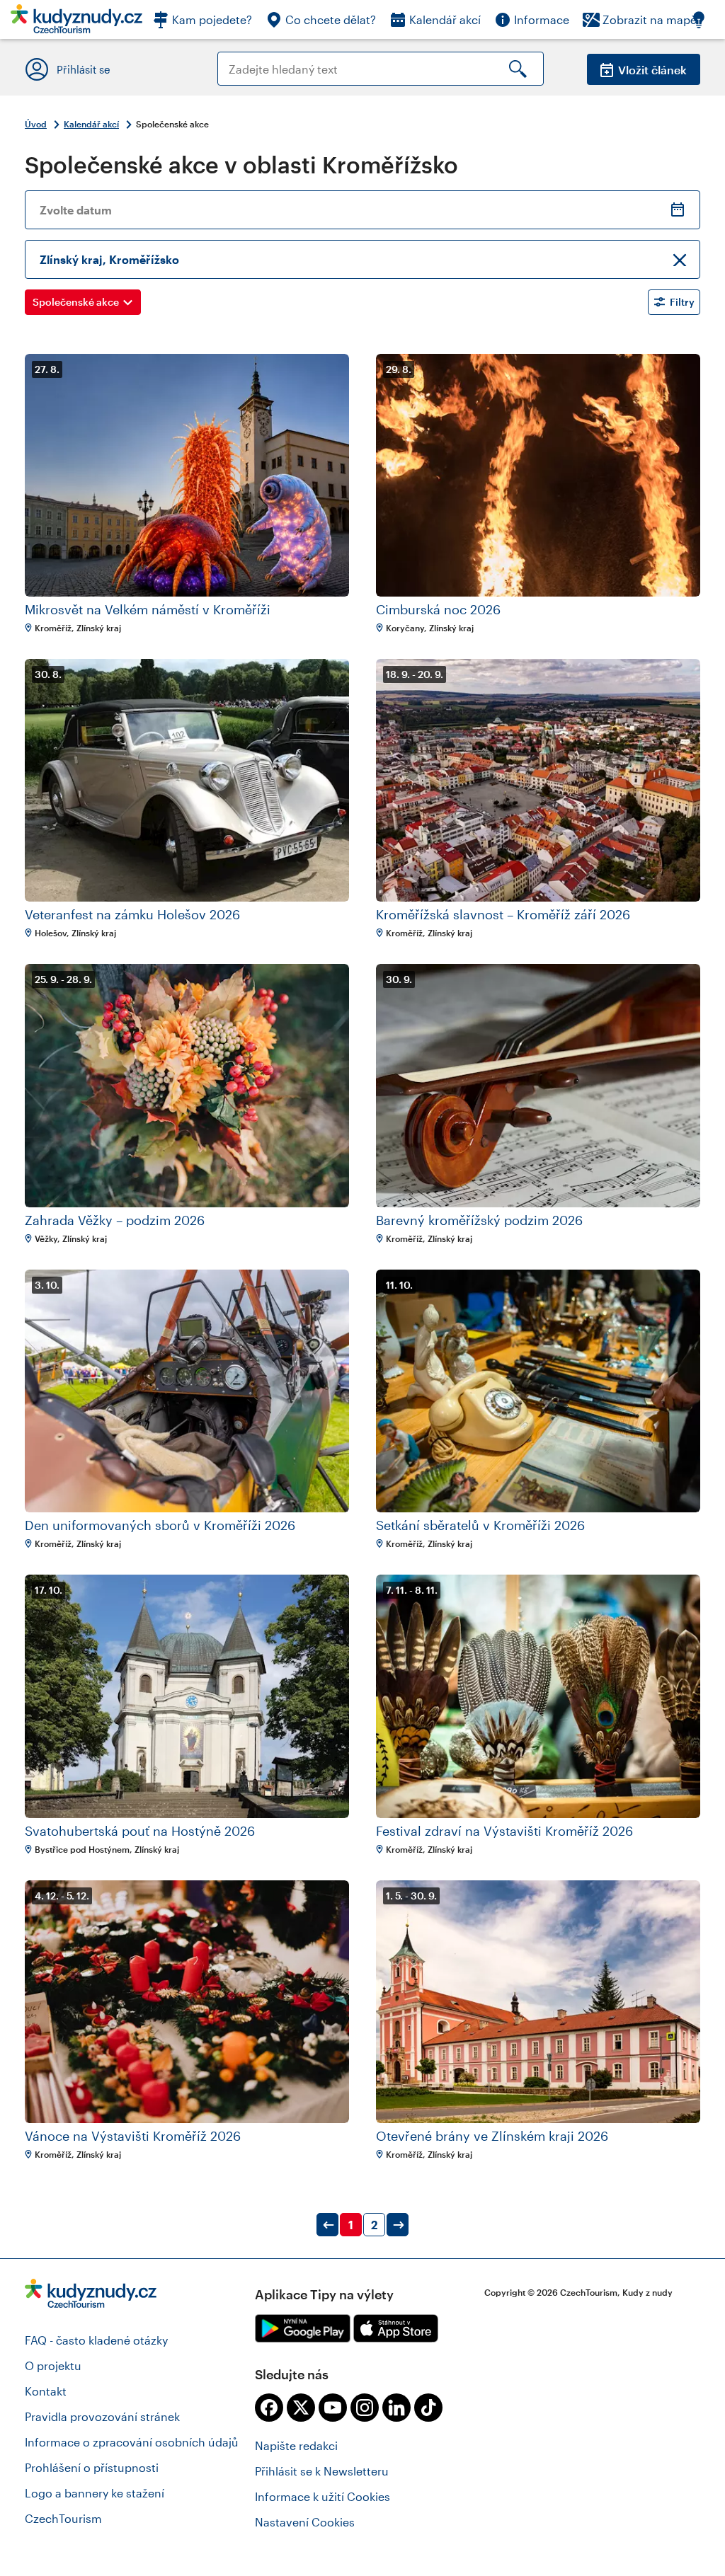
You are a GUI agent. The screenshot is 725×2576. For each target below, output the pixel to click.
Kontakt (46, 2391)
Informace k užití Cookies (322, 2496)
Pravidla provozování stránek (102, 2416)
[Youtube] (333, 2408)
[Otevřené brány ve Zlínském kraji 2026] (538, 2002)
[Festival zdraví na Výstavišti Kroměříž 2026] (538, 1696)
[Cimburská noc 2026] (538, 475)
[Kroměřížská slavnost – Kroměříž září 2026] (538, 780)
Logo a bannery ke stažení (95, 2493)
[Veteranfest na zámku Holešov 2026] (187, 780)
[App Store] (396, 2328)
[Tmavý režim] (706, 19)
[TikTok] (428, 2408)
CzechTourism (63, 2518)
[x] (301, 2408)
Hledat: (237, 58)
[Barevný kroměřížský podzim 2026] (538, 1085)
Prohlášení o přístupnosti (92, 2467)
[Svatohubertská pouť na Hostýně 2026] (187, 1696)
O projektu (53, 2365)
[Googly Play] (303, 2328)
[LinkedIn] (396, 2408)
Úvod (36, 124)
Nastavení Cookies (305, 2522)
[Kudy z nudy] (76, 23)
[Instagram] (365, 2408)
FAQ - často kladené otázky (96, 2340)
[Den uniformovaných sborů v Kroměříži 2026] (187, 1391)
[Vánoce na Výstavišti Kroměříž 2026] (187, 2002)
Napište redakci (296, 2445)
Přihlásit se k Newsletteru (322, 2471)
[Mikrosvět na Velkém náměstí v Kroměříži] (187, 475)
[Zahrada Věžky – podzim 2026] (187, 1085)
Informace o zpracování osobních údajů (132, 2442)
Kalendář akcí (91, 124)
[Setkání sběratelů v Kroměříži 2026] (538, 1391)
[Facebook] (269, 2408)
